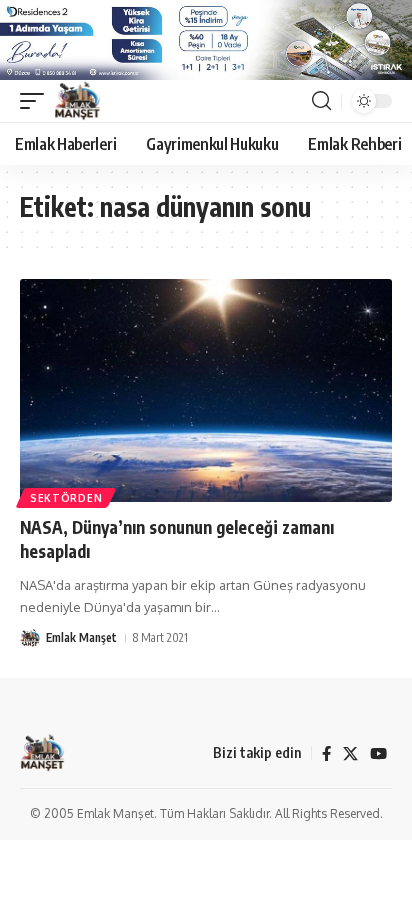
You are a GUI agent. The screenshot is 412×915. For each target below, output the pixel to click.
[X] (350, 754)
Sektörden (66, 498)
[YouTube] (378, 754)
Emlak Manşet (81, 637)
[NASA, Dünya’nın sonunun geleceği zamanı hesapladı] (206, 390)
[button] (37, 101)
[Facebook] (326, 754)
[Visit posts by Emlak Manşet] (30, 638)
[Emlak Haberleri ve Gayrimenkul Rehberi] (77, 101)
